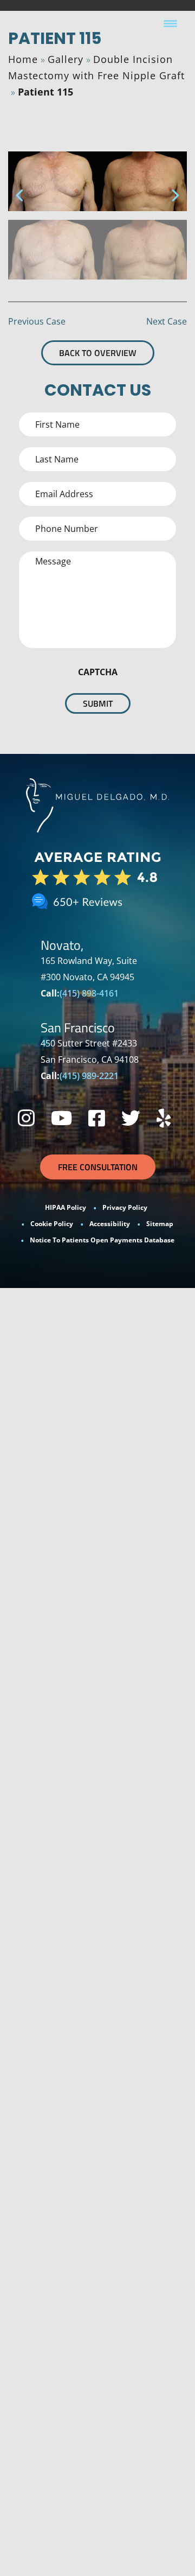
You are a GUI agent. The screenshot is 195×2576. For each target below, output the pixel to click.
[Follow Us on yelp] (164, 1118)
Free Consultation (98, 1167)
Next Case (167, 321)
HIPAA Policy (66, 1207)
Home (23, 59)
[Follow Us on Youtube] (61, 1118)
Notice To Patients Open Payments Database (102, 1240)
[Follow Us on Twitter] (131, 1118)
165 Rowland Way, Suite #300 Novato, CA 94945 (89, 969)
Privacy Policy (125, 1207)
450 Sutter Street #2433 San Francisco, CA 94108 (90, 1051)
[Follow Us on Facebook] (97, 1118)
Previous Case (37, 321)
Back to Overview (98, 353)
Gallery (66, 59)
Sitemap (160, 1224)
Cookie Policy (52, 1224)
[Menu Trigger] (170, 23)
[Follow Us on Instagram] (26, 1118)
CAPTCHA (98, 672)
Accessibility (110, 1224)
